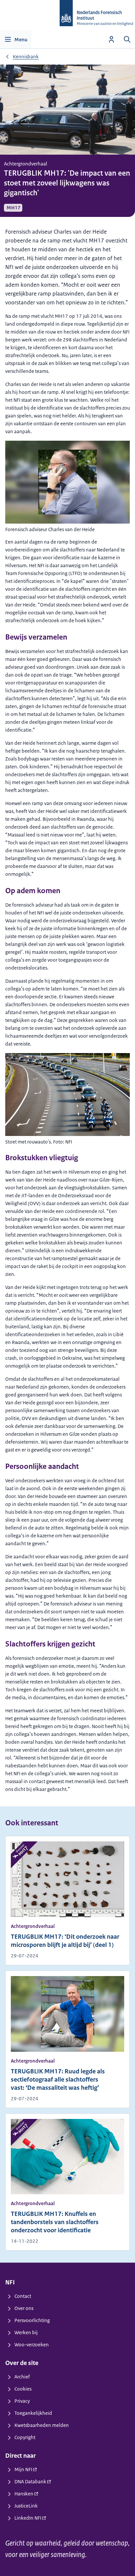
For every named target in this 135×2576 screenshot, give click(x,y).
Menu (21, 39)
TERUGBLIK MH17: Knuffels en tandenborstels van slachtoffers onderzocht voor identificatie (55, 2222)
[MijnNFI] (111, 39)
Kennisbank (26, 57)
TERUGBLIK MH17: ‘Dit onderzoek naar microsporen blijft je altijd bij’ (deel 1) (65, 1941)
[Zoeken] (127, 39)
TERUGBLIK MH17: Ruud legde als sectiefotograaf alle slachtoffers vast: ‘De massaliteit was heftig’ (58, 2080)
